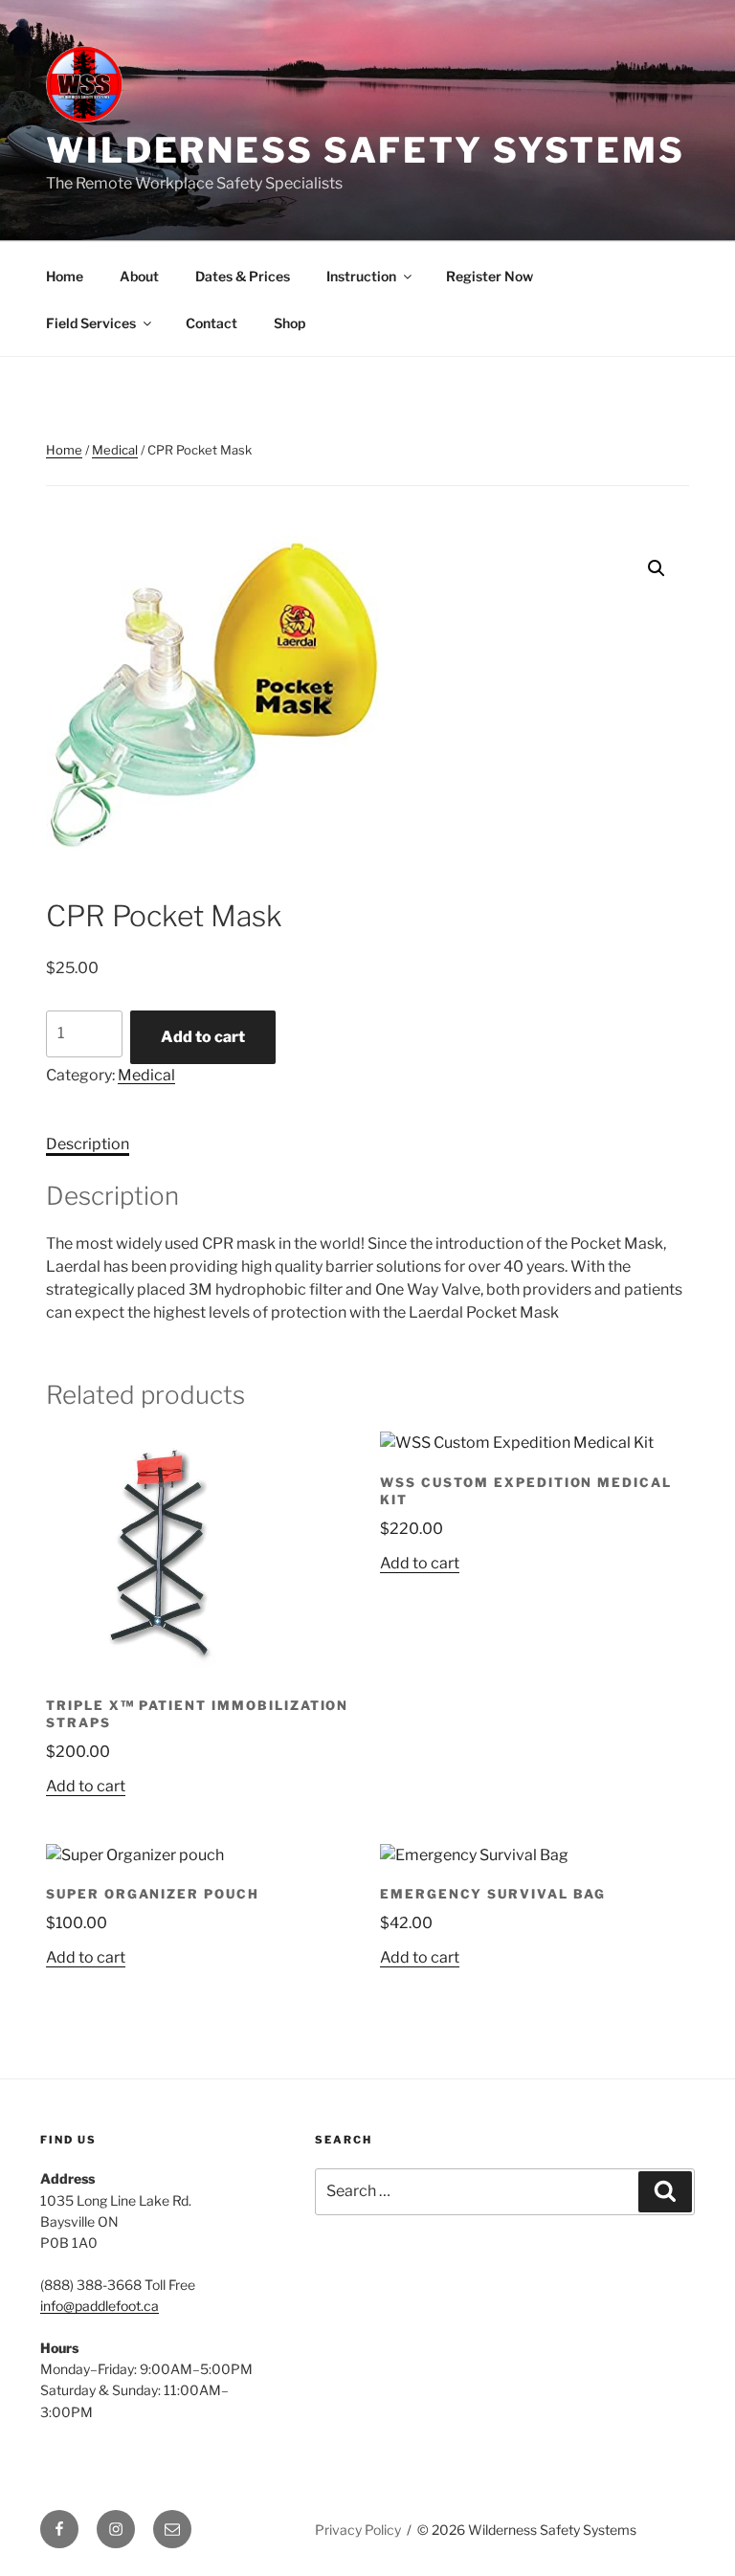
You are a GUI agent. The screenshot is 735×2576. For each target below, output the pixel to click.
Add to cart (203, 1037)
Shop (290, 323)
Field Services (91, 323)
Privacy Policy (358, 2530)
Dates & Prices (243, 276)
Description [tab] (88, 1144)
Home (65, 276)
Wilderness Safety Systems (366, 150)
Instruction (361, 276)
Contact (212, 323)
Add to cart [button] (86, 1786)
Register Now (490, 276)
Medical (115, 450)
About (139, 276)
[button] (657, 568)
